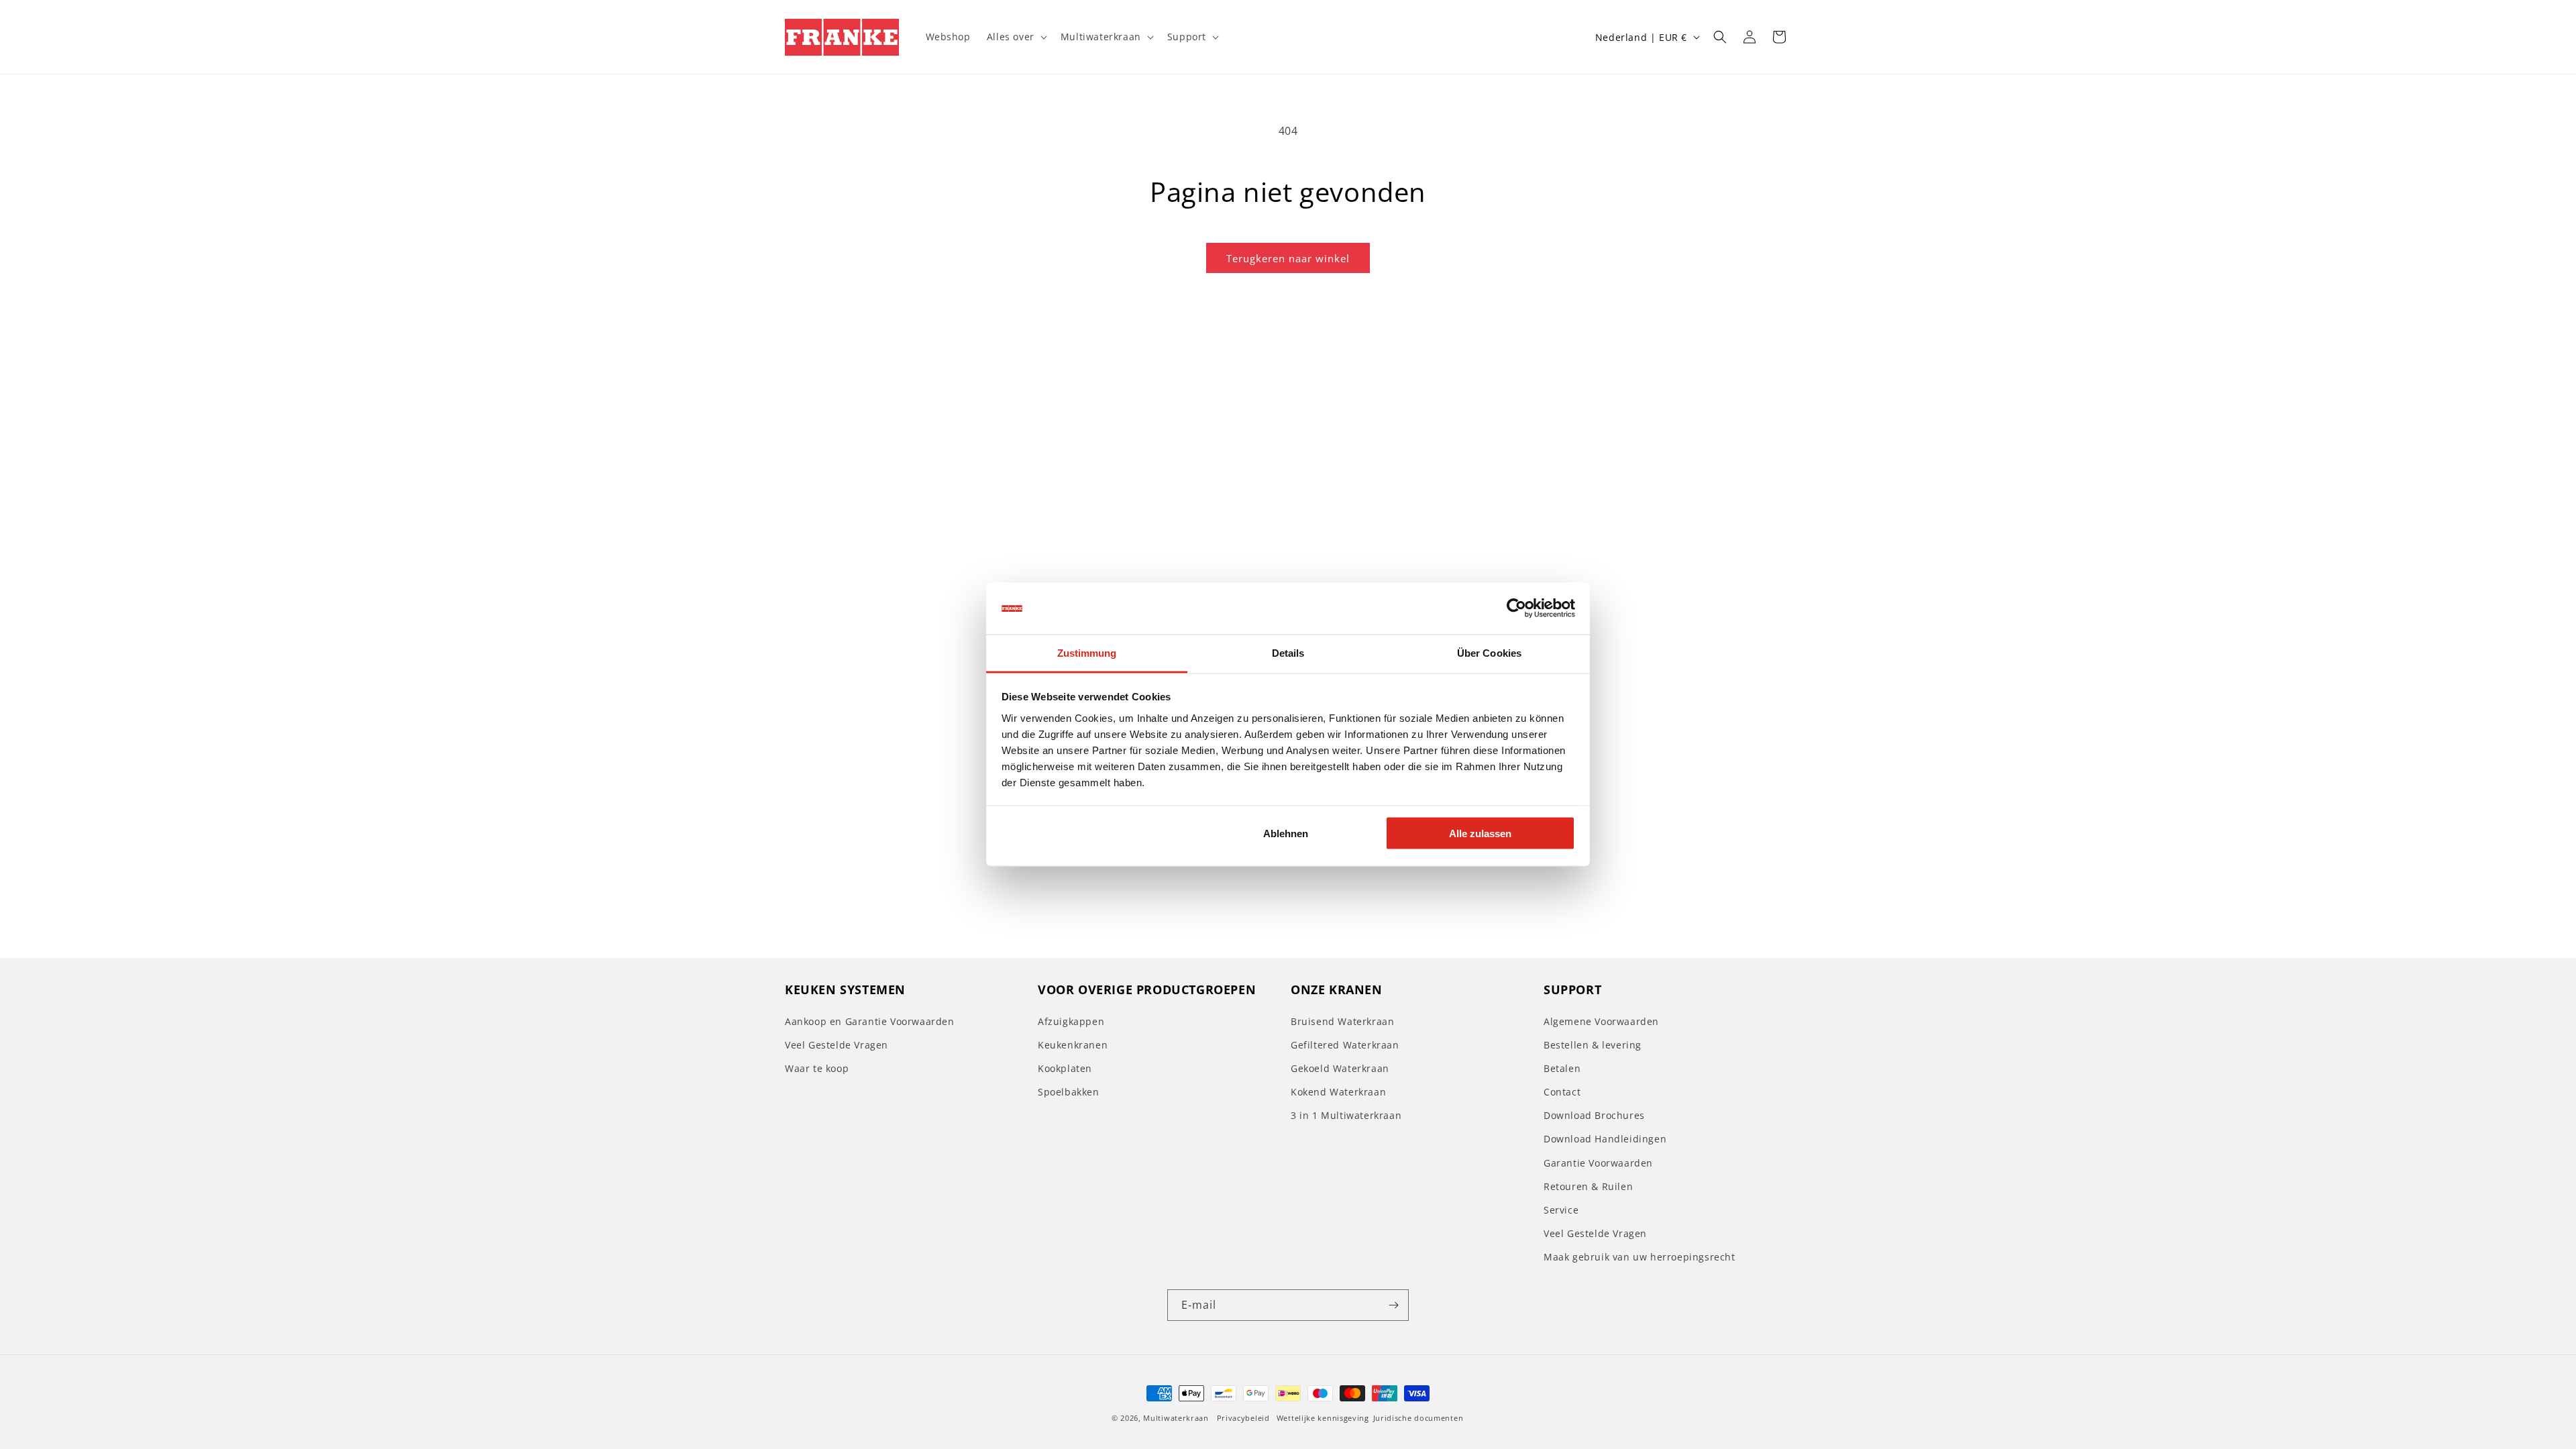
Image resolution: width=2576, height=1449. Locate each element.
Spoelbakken (1069, 1092)
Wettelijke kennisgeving (1323, 1418)
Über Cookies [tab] (1489, 652)
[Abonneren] (1393, 1305)
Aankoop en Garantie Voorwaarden (870, 1021)
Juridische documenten (1418, 1418)
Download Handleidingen (1605, 1139)
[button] (1016, 37)
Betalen (1562, 1068)
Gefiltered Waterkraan (1345, 1045)
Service (1561, 1210)
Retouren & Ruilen (1588, 1186)
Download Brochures (1594, 1115)
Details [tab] (1288, 652)
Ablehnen (1286, 834)
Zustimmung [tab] (1087, 652)
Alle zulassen (1480, 834)
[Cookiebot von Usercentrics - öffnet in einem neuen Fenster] (1516, 608)
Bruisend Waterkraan (1342, 1021)
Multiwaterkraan (1176, 1418)
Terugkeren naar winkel (1288, 258)
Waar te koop (817, 1068)
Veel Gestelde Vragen (837, 1045)
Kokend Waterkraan (1338, 1092)
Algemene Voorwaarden (1601, 1021)
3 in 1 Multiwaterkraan (1346, 1115)
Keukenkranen (1073, 1045)
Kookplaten (1065, 1068)
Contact (1562, 1092)
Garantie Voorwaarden (1598, 1163)
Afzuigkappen (1071, 1021)
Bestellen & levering (1593, 1045)
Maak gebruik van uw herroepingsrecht (1640, 1257)
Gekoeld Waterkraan (1340, 1068)
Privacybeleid (1243, 1418)
